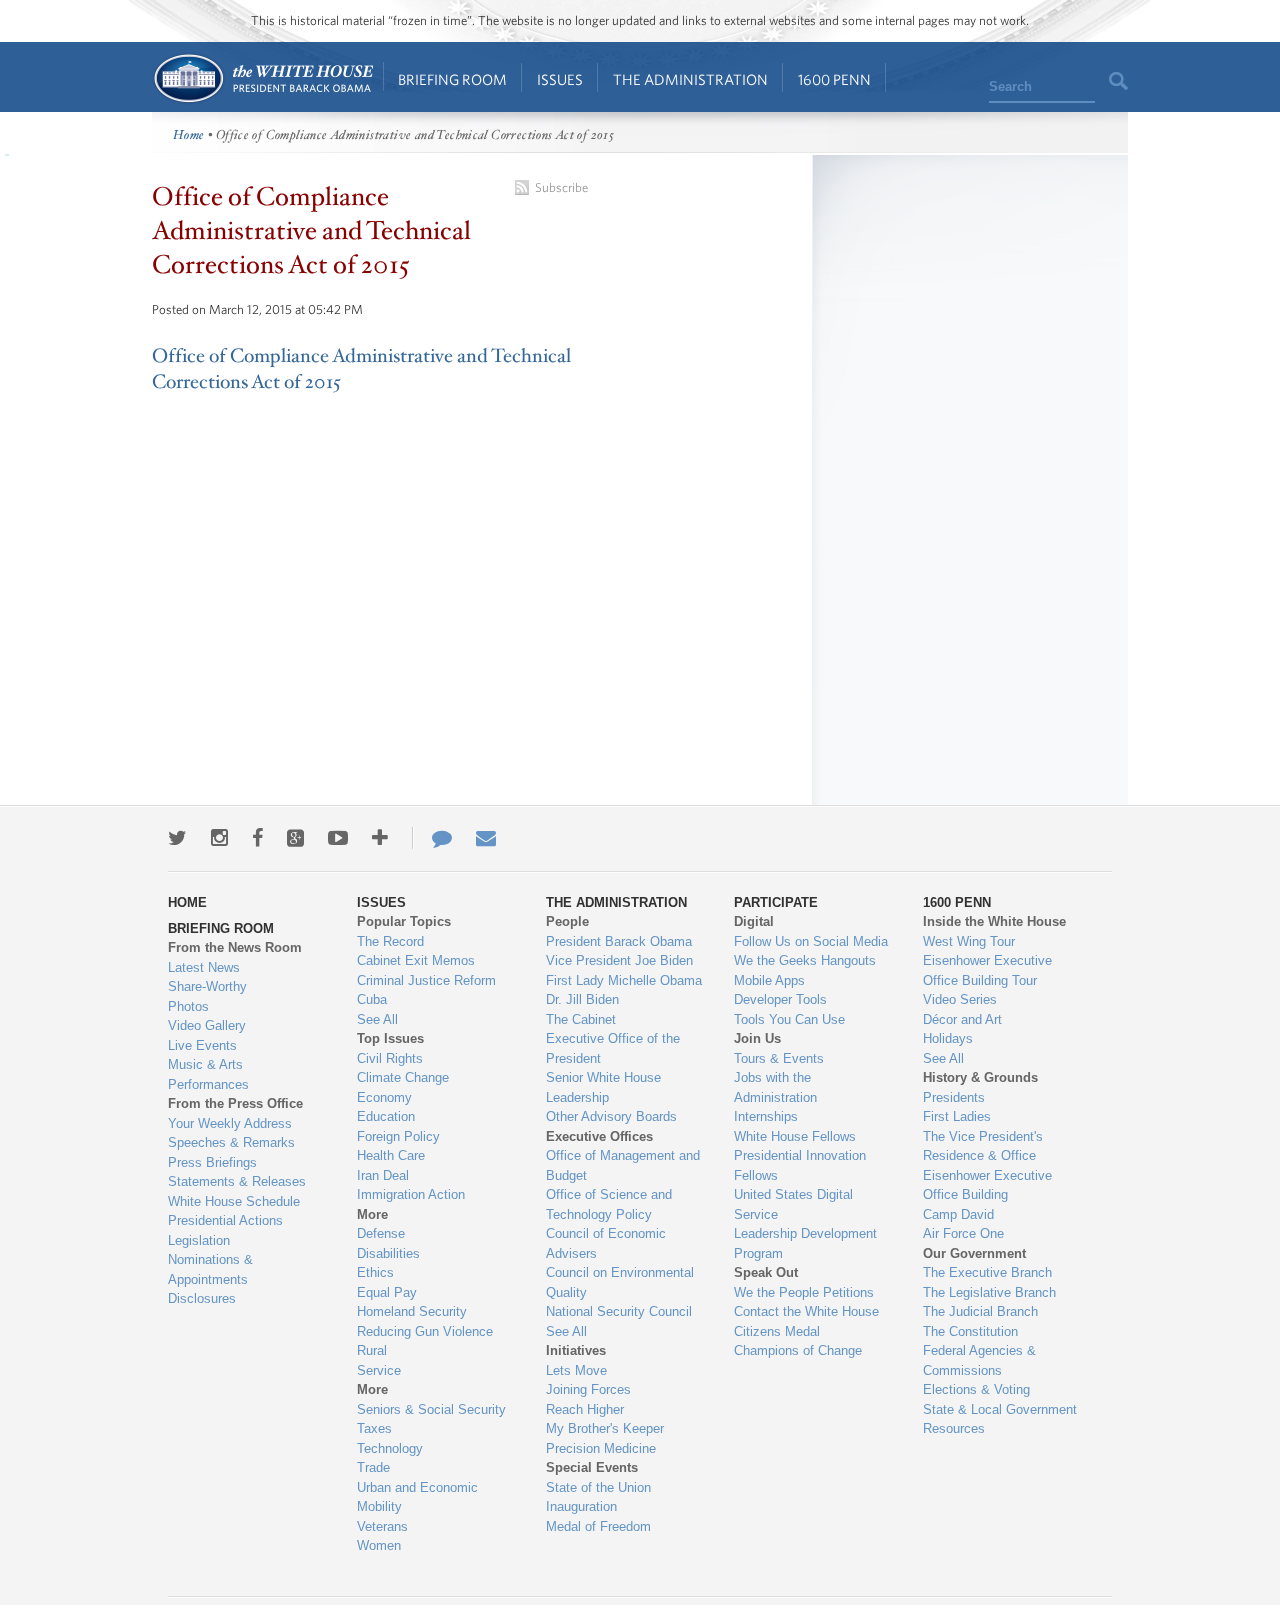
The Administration (690, 79)
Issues (560, 79)
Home (262, 78)
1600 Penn (834, 79)
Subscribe (561, 187)
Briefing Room (452, 79)
